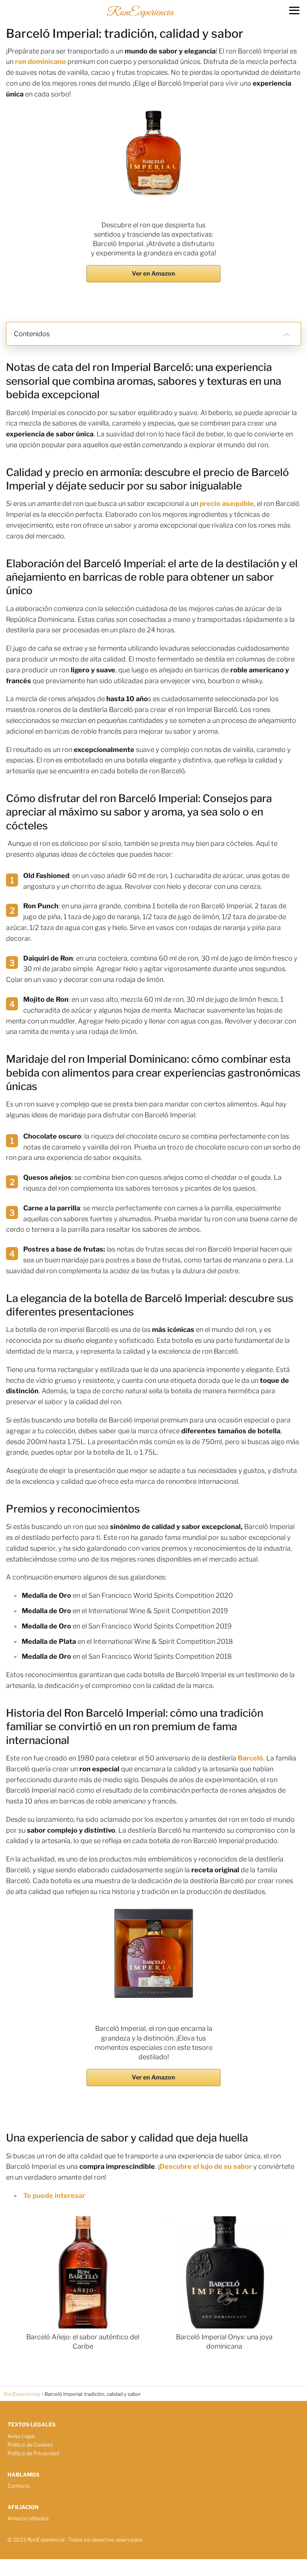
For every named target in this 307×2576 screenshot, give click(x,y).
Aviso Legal (21, 2436)
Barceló (250, 1758)
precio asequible (227, 503)
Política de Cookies (30, 2445)
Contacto (19, 2486)
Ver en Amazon (153, 274)
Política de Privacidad (33, 2453)
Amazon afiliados (28, 2518)
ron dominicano (40, 62)
